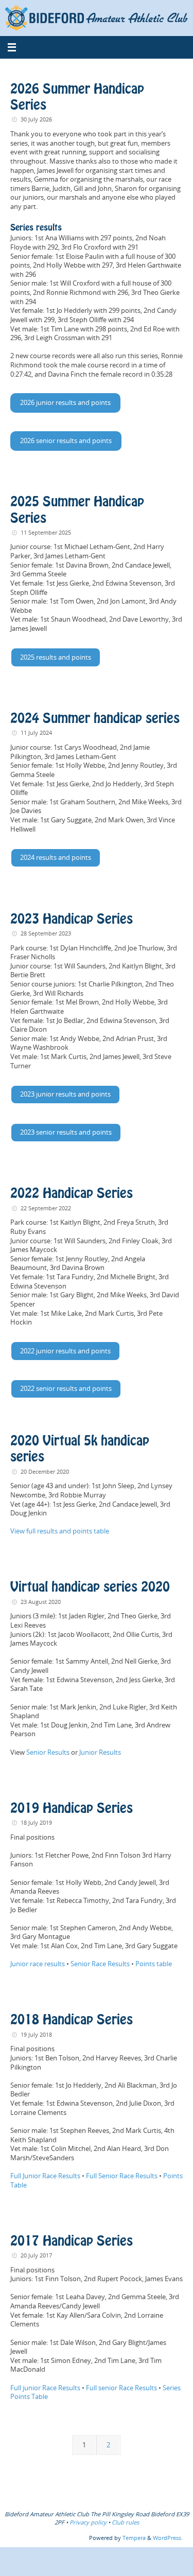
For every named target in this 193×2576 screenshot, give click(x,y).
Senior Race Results (100, 1964)
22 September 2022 (46, 1208)
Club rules (125, 2522)
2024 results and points (56, 858)
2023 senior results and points (66, 1132)
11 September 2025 (46, 532)
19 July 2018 (36, 2034)
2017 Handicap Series (72, 2242)
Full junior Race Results (45, 2388)
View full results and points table (60, 1531)
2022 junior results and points (65, 1351)
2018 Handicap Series (72, 2020)
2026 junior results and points (65, 403)
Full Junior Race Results (45, 2176)
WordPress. (168, 2538)
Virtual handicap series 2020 (90, 1587)
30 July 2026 (36, 119)
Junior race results (38, 1964)
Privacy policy (88, 2522)
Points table (154, 1964)
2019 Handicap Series (72, 1809)
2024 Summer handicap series (95, 719)
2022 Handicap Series (72, 1194)
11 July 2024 (36, 733)
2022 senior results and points (66, 1389)
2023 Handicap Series (72, 920)
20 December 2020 (45, 1471)
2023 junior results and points (65, 1094)
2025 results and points (56, 657)
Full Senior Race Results (122, 2176)
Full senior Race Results (121, 2388)
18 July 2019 (36, 1822)
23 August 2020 (41, 1602)
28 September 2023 (46, 933)
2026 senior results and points (66, 441)
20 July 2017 (36, 2255)
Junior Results (100, 1752)
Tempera (134, 2538)
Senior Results (48, 1752)
